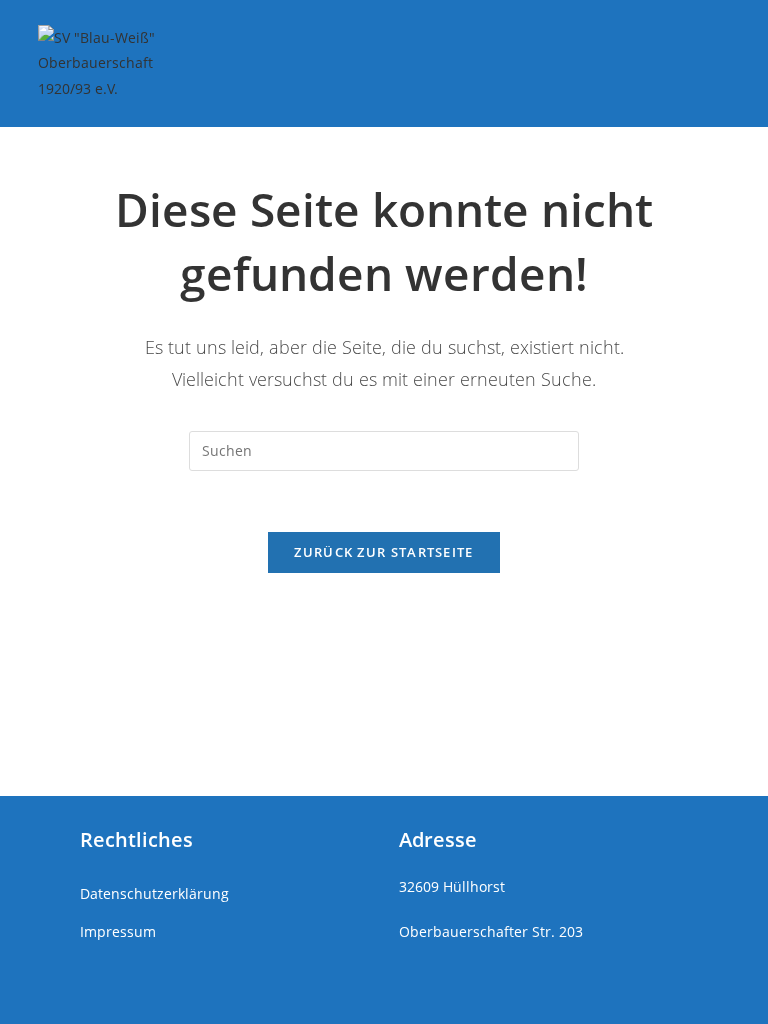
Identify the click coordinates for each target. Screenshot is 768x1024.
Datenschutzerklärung (154, 893)
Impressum (118, 931)
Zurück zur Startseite (383, 552)
